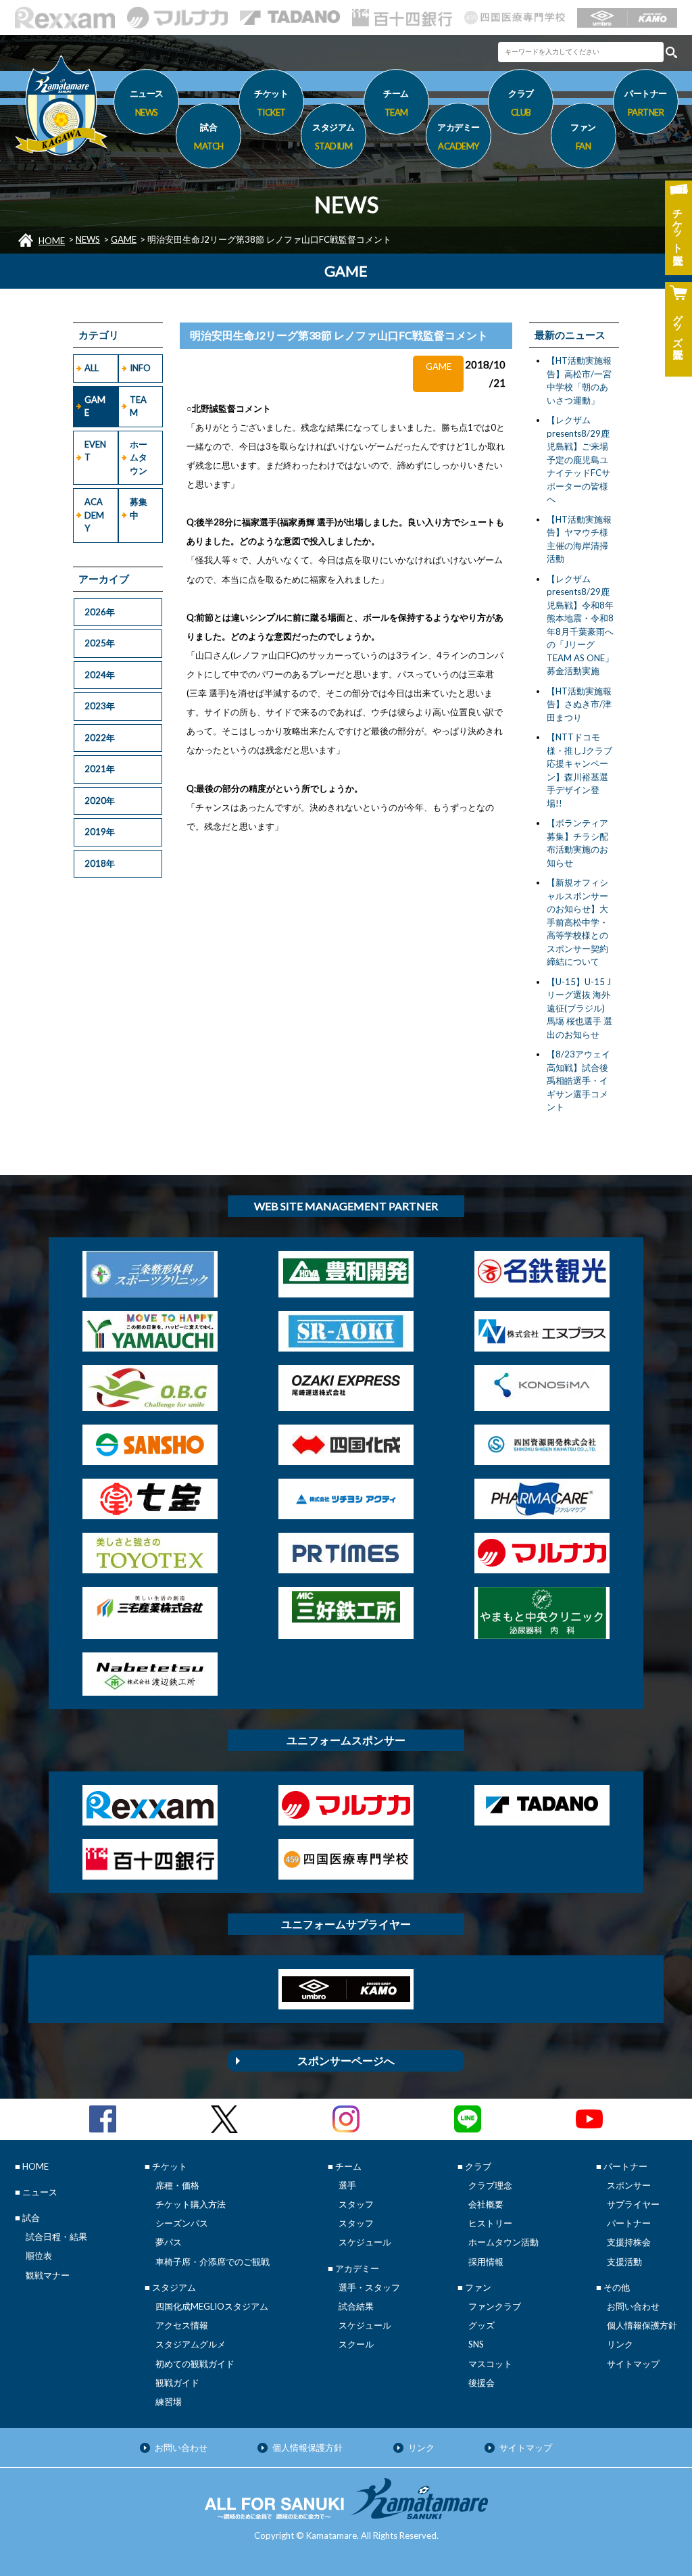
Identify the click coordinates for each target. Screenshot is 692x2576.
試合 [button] (209, 136)
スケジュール (365, 2242)
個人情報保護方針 (642, 2325)
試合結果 (356, 2306)
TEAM (138, 406)
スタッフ (356, 2204)
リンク (620, 2344)
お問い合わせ (633, 2306)
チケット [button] (271, 102)
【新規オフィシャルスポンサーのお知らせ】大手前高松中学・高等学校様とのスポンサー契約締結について (577, 922)
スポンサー (629, 2185)
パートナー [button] (646, 102)
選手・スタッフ (369, 2287)
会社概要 (486, 2204)
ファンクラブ (495, 2306)
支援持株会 (629, 2242)
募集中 (139, 508)
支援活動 (624, 2262)
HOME (52, 241)
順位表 (39, 2256)
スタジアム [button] (333, 136)
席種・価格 (177, 2185)
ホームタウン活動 (503, 2242)
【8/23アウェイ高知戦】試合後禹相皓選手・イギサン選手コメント (578, 1080)
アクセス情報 (182, 2325)
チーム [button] (396, 102)
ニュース (147, 102)
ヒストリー (490, 2223)
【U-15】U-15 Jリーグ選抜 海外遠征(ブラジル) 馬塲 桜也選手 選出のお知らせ (579, 1008)
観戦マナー (48, 2275)
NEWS (88, 239)
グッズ (481, 2325)
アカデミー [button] (459, 136)
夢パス (169, 2242)
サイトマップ (633, 2364)
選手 (347, 2185)
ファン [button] (583, 136)
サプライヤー (633, 2204)
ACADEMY (94, 515)
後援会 (481, 2383)
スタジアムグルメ (191, 2344)
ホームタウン (139, 457)
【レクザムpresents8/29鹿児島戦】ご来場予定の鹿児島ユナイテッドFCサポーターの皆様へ (578, 459)
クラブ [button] (521, 102)
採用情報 (486, 2262)
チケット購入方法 (191, 2204)
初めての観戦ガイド (195, 2364)
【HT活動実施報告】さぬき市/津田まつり (579, 704)
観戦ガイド (177, 2383)
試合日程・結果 (56, 2237)
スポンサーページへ (346, 2060)
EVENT (95, 451)
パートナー (629, 2223)
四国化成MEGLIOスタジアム (212, 2306)
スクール (356, 2344)
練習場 (169, 2402)
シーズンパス (182, 2223)
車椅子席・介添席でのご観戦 (213, 2262)
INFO (140, 368)
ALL (92, 368)
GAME (124, 239)
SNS (476, 2344)
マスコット (490, 2364)
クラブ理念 (490, 2185)
